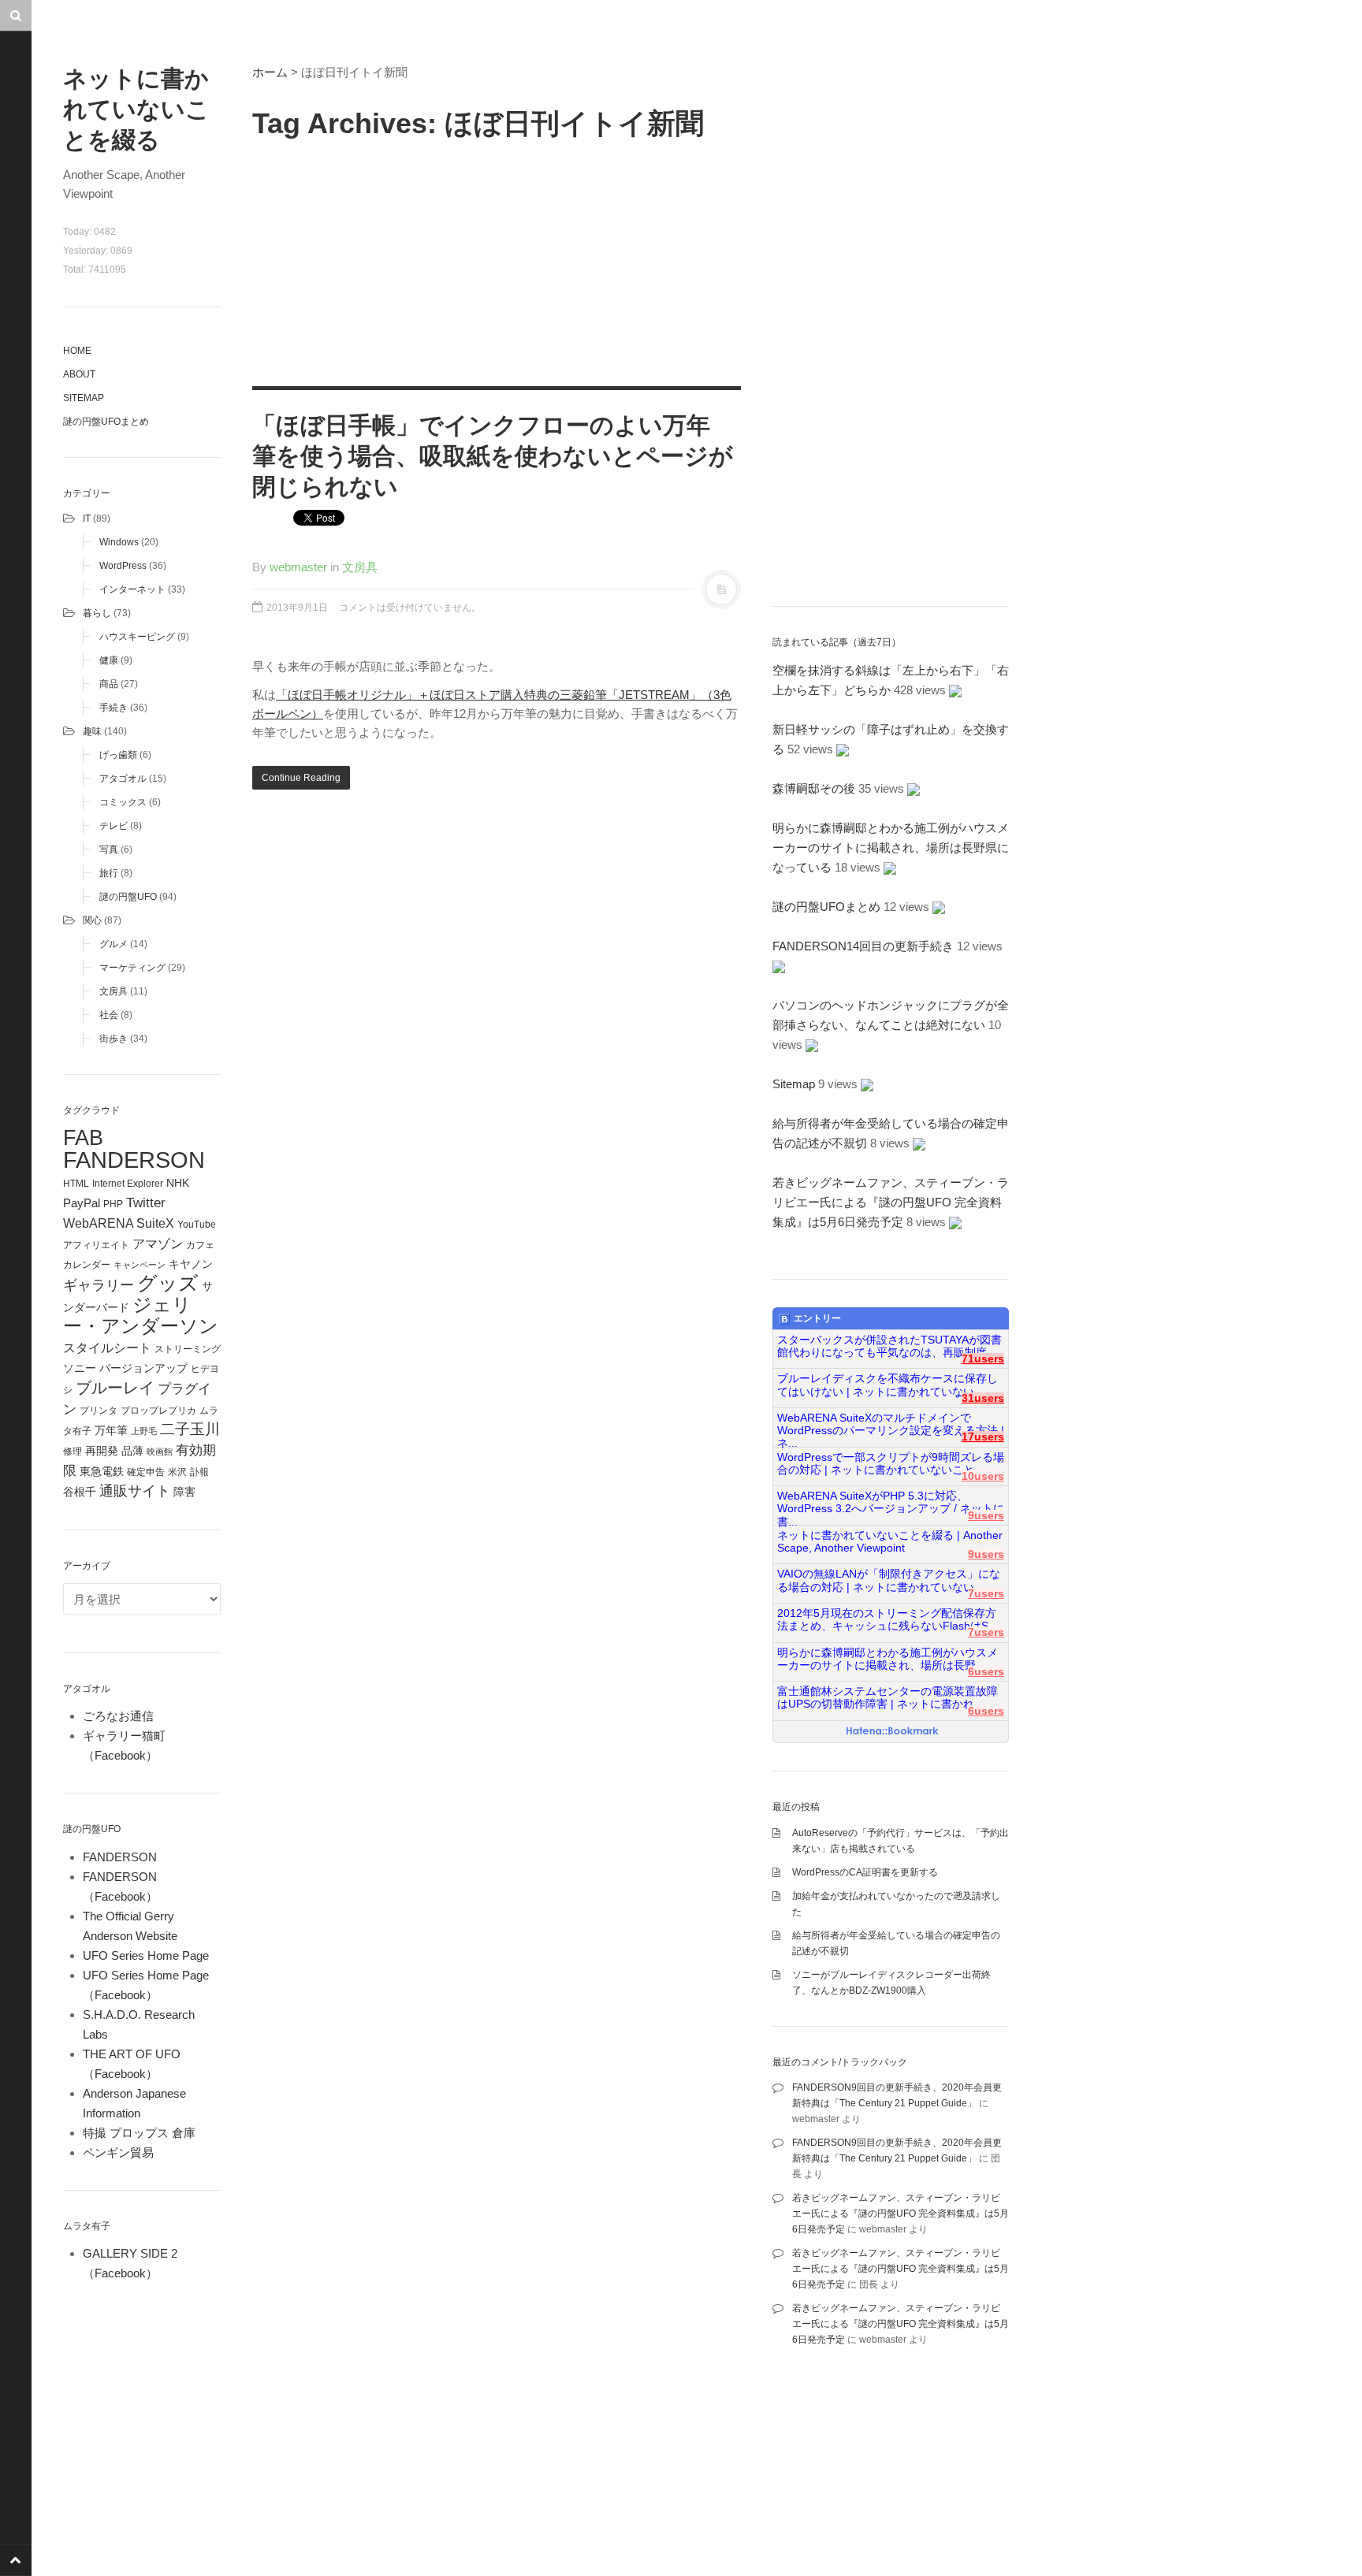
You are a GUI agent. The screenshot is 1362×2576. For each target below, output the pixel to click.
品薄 (132, 1451)
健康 (109, 660)
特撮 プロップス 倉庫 (139, 2133)
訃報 (199, 1472)
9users (986, 1516)
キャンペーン (140, 1265)
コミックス (123, 802)
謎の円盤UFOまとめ (106, 422)
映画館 (160, 1452)
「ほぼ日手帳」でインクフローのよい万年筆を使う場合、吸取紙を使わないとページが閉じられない (493, 456)
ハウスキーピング (137, 637)
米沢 (177, 1472)
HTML (76, 1184)
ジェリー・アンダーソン (141, 1316)
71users (983, 1359)
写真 (109, 849)
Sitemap (84, 398)
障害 (184, 1492)
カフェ (200, 1245)
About (79, 374)
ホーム (270, 72)
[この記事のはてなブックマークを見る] (955, 690)
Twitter (146, 1203)
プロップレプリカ (158, 1411)
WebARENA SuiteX (119, 1223)
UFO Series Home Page (146, 1955)
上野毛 (144, 1431)
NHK (178, 1183)
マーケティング (132, 968)
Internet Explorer (128, 1184)
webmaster (298, 567)
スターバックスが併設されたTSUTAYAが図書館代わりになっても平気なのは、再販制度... (889, 1346)
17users (983, 1437)
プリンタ (99, 1411)
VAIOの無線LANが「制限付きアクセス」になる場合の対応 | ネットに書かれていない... (889, 1580)
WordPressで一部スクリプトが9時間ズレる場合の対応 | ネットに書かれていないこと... (891, 1464)
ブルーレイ (115, 1388)
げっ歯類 (118, 755)
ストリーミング (188, 1349)
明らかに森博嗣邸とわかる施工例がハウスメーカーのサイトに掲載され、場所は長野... (888, 1659)
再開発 (102, 1451)
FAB (83, 1137)
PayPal (82, 1203)
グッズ (168, 1283)
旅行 (109, 873)
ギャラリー (99, 1285)
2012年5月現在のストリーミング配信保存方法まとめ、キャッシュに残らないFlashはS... (888, 1620)
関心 (92, 920)
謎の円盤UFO (128, 897)
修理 (73, 1452)
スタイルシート (107, 1347)
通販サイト (135, 1491)
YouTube (197, 1225)
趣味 (92, 731)
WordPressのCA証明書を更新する (865, 1872)
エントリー (817, 1318)
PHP (113, 1204)
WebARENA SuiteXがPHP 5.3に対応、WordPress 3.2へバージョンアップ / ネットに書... (891, 1503)
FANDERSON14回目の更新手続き (863, 946)
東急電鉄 (102, 1472)
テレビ (113, 826)
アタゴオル (123, 779)
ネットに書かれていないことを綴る (136, 109)
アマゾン (158, 1243)
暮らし (97, 613)
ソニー (80, 1368)
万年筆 (111, 1430)
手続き (113, 708)
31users (983, 1398)
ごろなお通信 (118, 1716)
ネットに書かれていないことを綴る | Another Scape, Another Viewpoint (890, 1542)
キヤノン (191, 1264)
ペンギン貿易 (118, 2152)
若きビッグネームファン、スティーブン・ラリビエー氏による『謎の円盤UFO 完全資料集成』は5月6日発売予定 (891, 1202)
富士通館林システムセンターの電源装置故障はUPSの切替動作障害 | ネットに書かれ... (888, 1698)
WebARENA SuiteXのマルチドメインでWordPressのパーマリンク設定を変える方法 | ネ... (891, 1425)
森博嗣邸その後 (814, 788)
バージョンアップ (143, 1368)
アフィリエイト (96, 1245)
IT (87, 519)
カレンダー (87, 1265)
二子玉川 (190, 1429)
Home (77, 351)
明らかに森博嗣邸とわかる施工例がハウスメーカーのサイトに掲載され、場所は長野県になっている (891, 848)
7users (986, 1594)
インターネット (132, 589)
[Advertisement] (497, 260)
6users (986, 1672)
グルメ (113, 944)
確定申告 (146, 1472)
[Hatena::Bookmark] (893, 1732)
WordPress (123, 566)
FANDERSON (134, 1160)
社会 (109, 1015)
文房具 (113, 991)
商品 (109, 684)
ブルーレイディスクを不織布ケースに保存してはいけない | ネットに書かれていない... (888, 1385)
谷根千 (80, 1492)
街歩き (113, 1039)
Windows (119, 542)
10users (983, 1476)
